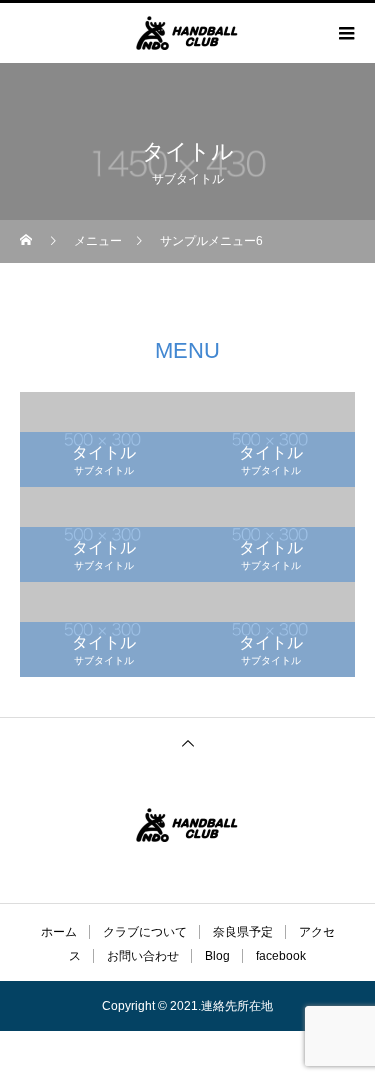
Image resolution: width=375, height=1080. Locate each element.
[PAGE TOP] (187, 742)
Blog (217, 956)
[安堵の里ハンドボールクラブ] (187, 825)
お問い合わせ (143, 956)
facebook (281, 956)
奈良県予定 (243, 932)
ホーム (59, 932)
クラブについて (145, 932)
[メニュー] (345, 33)
